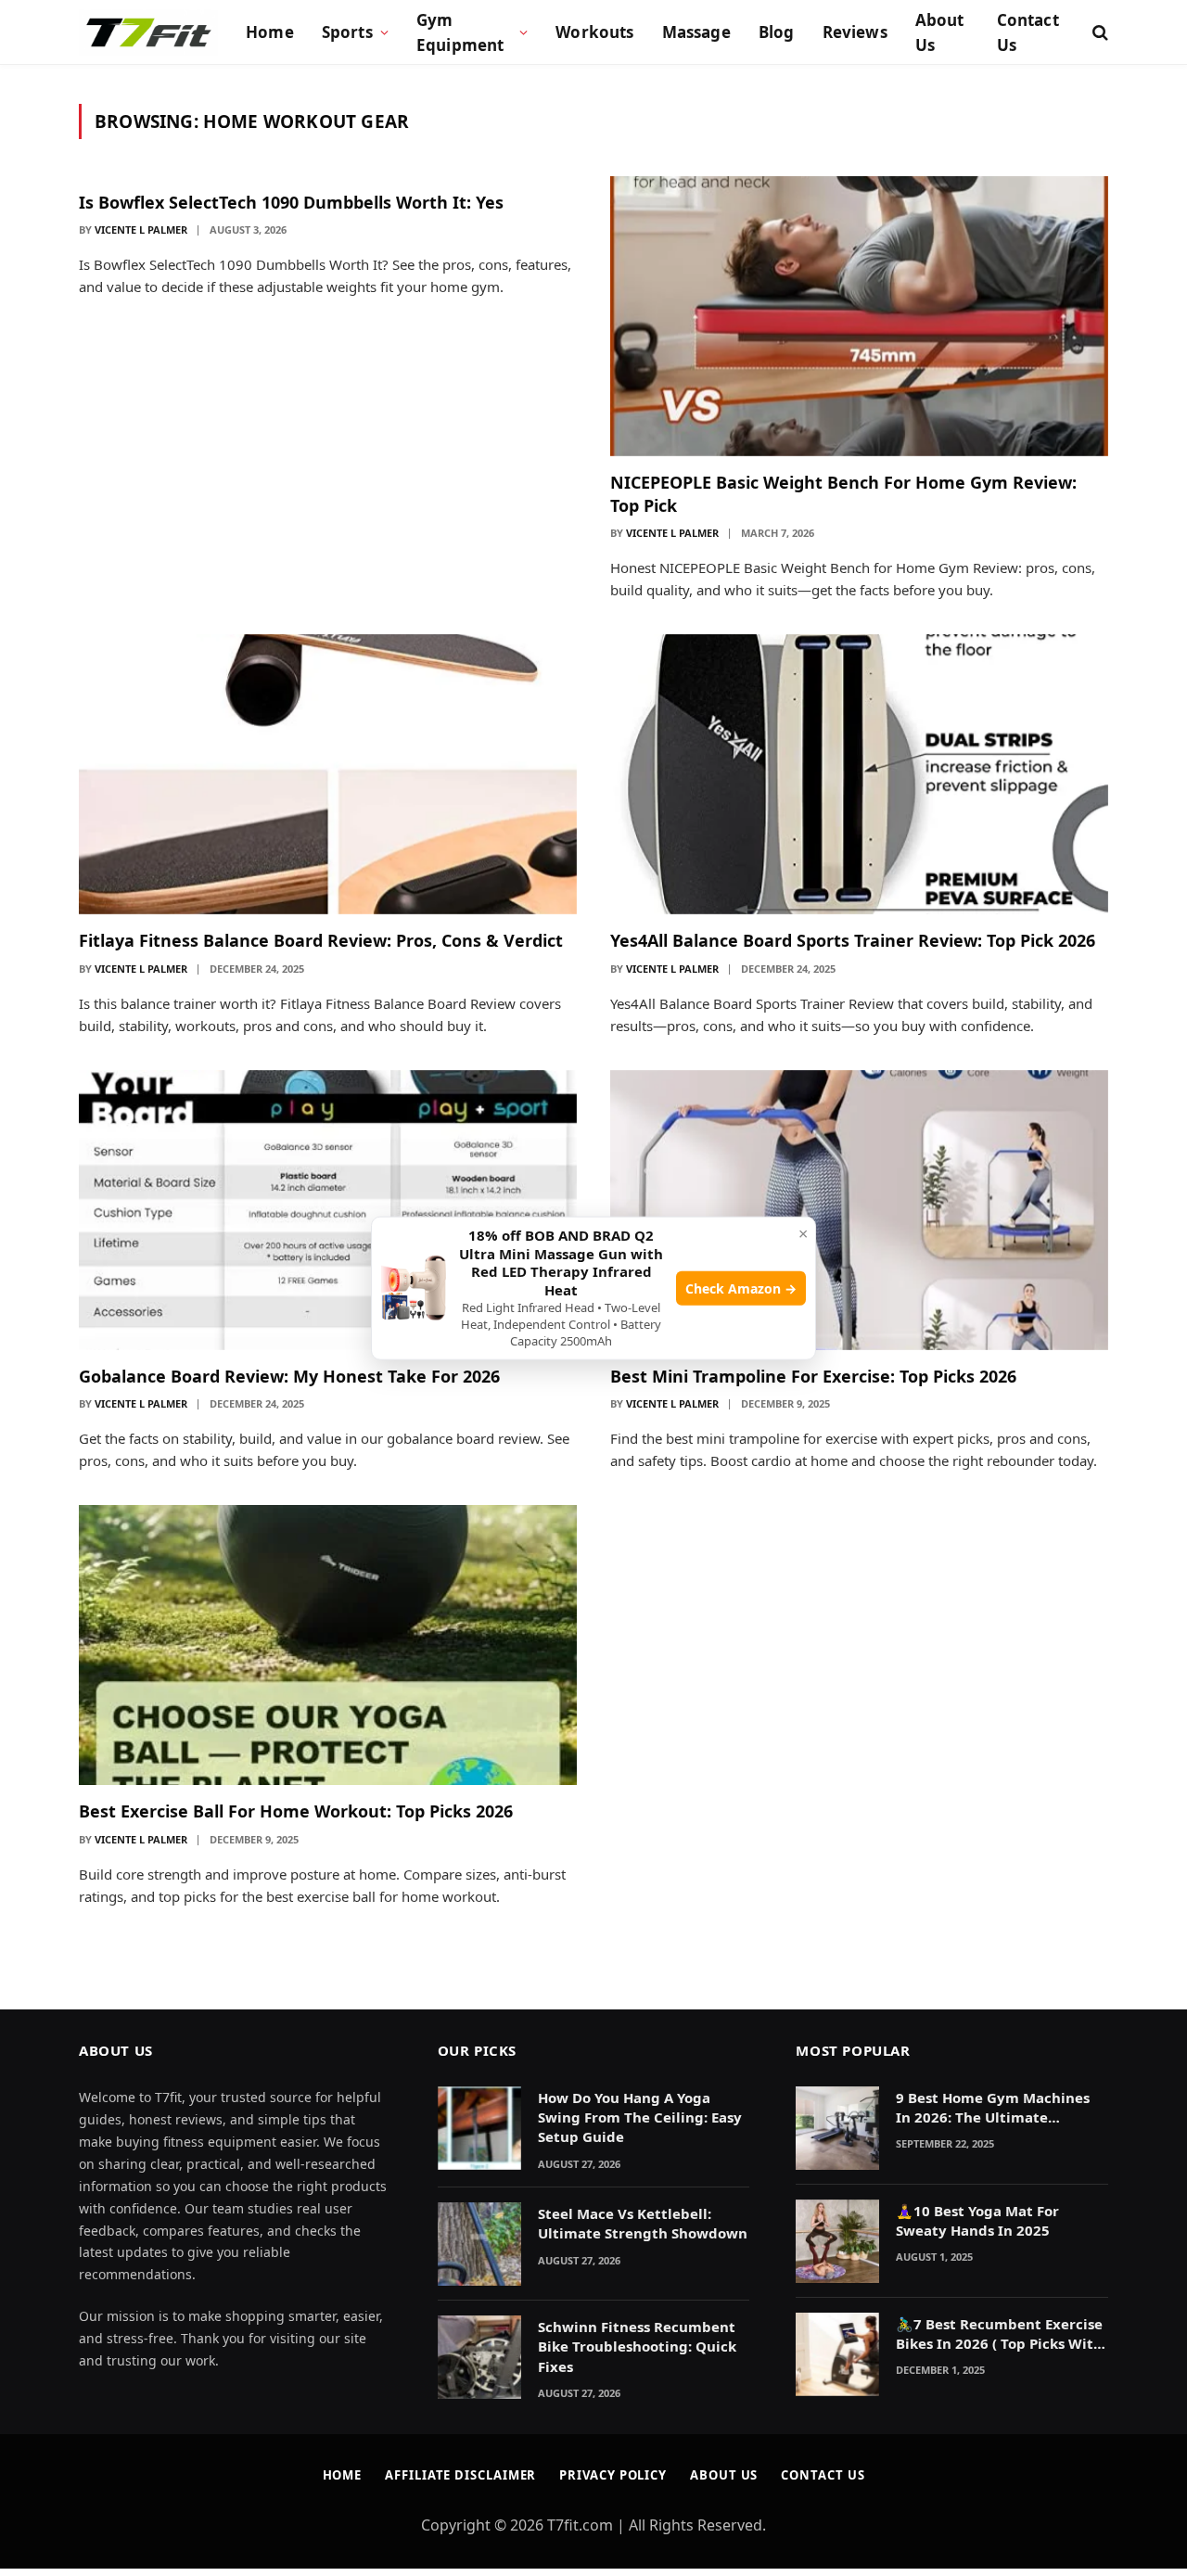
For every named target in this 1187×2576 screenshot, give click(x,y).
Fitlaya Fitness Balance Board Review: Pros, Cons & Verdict (321, 940)
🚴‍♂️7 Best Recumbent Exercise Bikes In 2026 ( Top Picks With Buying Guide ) (999, 2334)
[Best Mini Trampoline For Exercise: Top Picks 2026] (859, 1210)
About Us (940, 32)
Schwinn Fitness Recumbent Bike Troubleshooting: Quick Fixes (637, 2346)
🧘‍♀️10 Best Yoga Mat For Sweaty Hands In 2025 (977, 2220)
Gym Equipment (460, 32)
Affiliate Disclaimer (460, 2475)
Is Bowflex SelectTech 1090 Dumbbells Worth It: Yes (291, 202)
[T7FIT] (148, 32)
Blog (777, 32)
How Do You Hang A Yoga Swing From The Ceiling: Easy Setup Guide (640, 2117)
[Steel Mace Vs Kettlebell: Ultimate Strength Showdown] (479, 2244)
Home (270, 32)
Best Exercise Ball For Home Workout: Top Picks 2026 (296, 1811)
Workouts (594, 32)
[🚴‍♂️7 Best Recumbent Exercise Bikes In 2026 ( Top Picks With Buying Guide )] (837, 2354)
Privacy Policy (613, 2475)
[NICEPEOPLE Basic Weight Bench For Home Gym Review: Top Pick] (859, 316)
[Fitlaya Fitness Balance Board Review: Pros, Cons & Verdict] (328, 774)
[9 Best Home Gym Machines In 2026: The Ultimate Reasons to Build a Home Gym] (837, 2128)
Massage (696, 32)
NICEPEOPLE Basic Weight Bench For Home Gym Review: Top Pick (843, 493)
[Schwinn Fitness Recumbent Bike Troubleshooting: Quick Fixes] (479, 2357)
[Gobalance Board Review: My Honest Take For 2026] (328, 1210)
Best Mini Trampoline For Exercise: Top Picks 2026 (813, 1376)
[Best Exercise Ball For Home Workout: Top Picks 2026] (328, 1645)
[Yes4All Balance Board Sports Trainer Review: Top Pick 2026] (859, 774)
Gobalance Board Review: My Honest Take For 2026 (289, 1376)
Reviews (855, 32)
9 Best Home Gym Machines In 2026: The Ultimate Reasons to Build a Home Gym (1000, 2108)
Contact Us (1028, 32)
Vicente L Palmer (141, 230)
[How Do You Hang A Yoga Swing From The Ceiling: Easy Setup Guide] (479, 2128)
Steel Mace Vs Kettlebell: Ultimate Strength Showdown (643, 2223)
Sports (347, 32)
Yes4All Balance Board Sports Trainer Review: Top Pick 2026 (853, 940)
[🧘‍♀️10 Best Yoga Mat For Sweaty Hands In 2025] (837, 2241)
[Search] (1098, 33)
